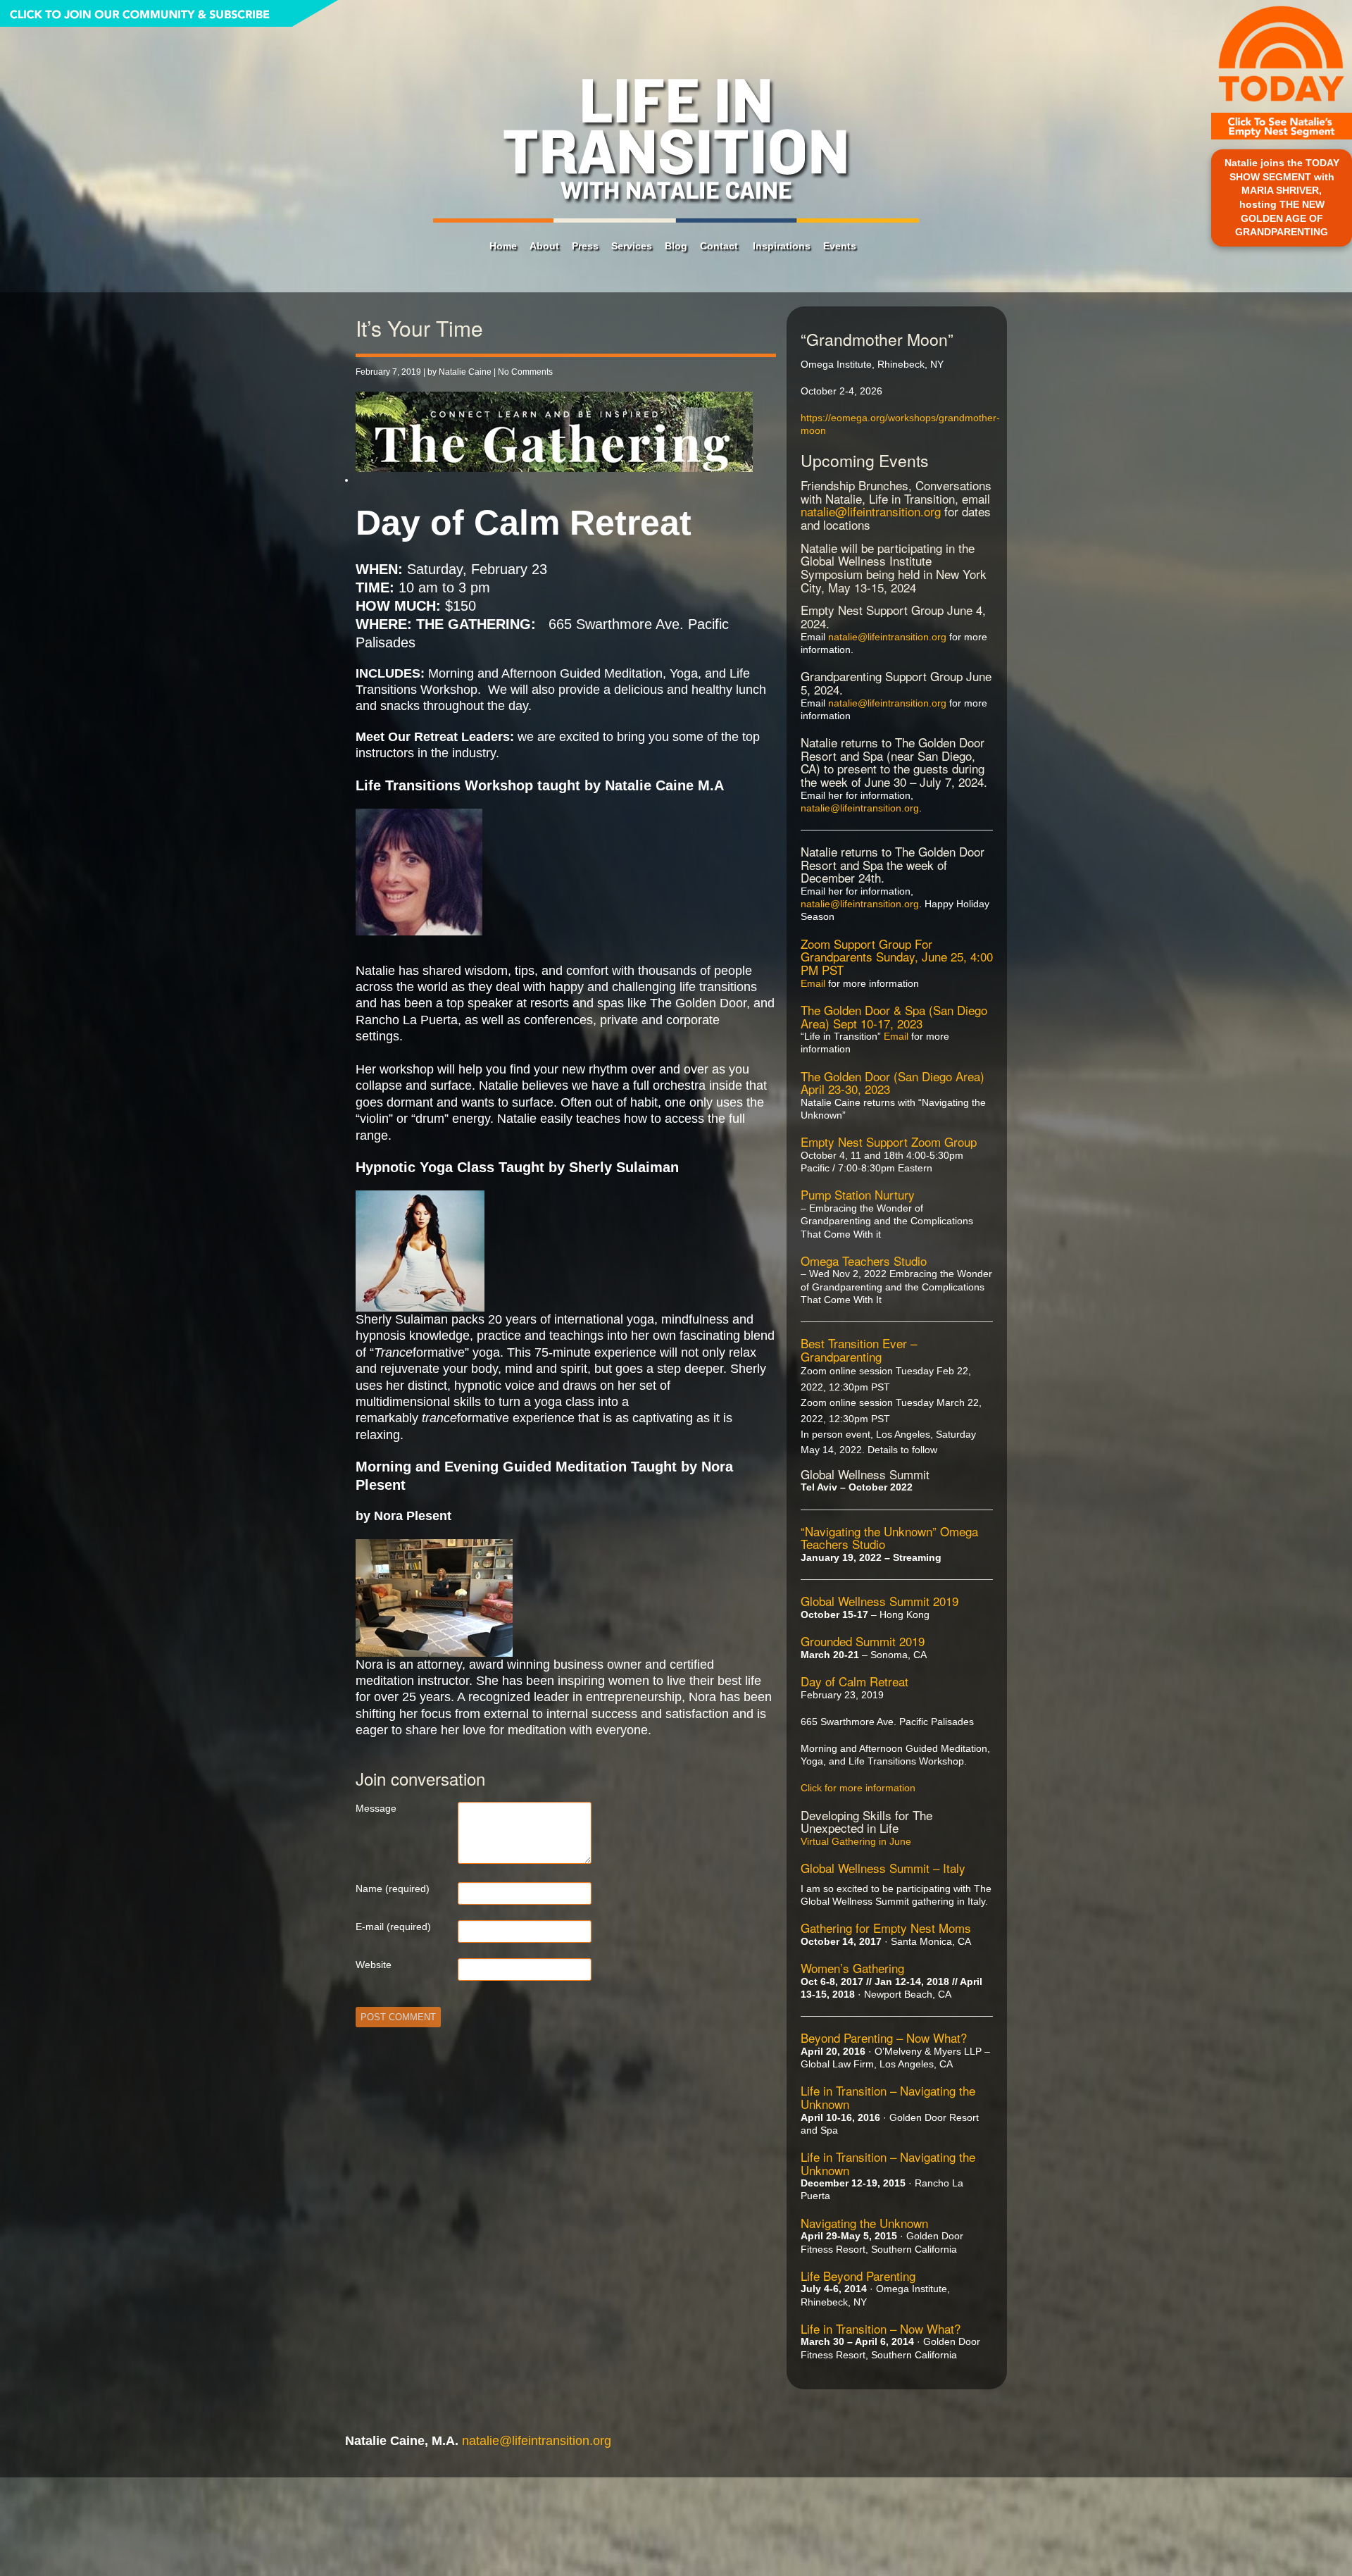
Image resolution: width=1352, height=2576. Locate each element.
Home (503, 246)
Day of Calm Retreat (855, 1681)
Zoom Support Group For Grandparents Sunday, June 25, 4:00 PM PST (897, 957)
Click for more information (858, 1788)
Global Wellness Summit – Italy (883, 1868)
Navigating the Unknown (864, 2223)
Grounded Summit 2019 (863, 1641)
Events (840, 246)
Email (813, 983)
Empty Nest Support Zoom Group (889, 1141)
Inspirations (782, 246)
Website (374, 1965)
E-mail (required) (393, 1927)
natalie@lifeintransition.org (871, 511)
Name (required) (393, 1889)
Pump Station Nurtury (858, 1194)
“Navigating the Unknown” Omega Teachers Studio (889, 1538)
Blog (676, 246)
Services (632, 246)
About (544, 246)
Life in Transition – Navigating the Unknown (888, 2097)
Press (585, 246)
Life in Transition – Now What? (881, 2328)
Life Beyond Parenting (858, 2276)
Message (376, 1808)
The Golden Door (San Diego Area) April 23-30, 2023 (893, 1083)
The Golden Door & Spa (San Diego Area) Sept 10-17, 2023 (894, 1016)
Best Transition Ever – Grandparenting (859, 1350)
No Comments (525, 372)
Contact (719, 246)
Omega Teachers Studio (864, 1261)
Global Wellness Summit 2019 (880, 1601)
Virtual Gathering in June (856, 1841)
